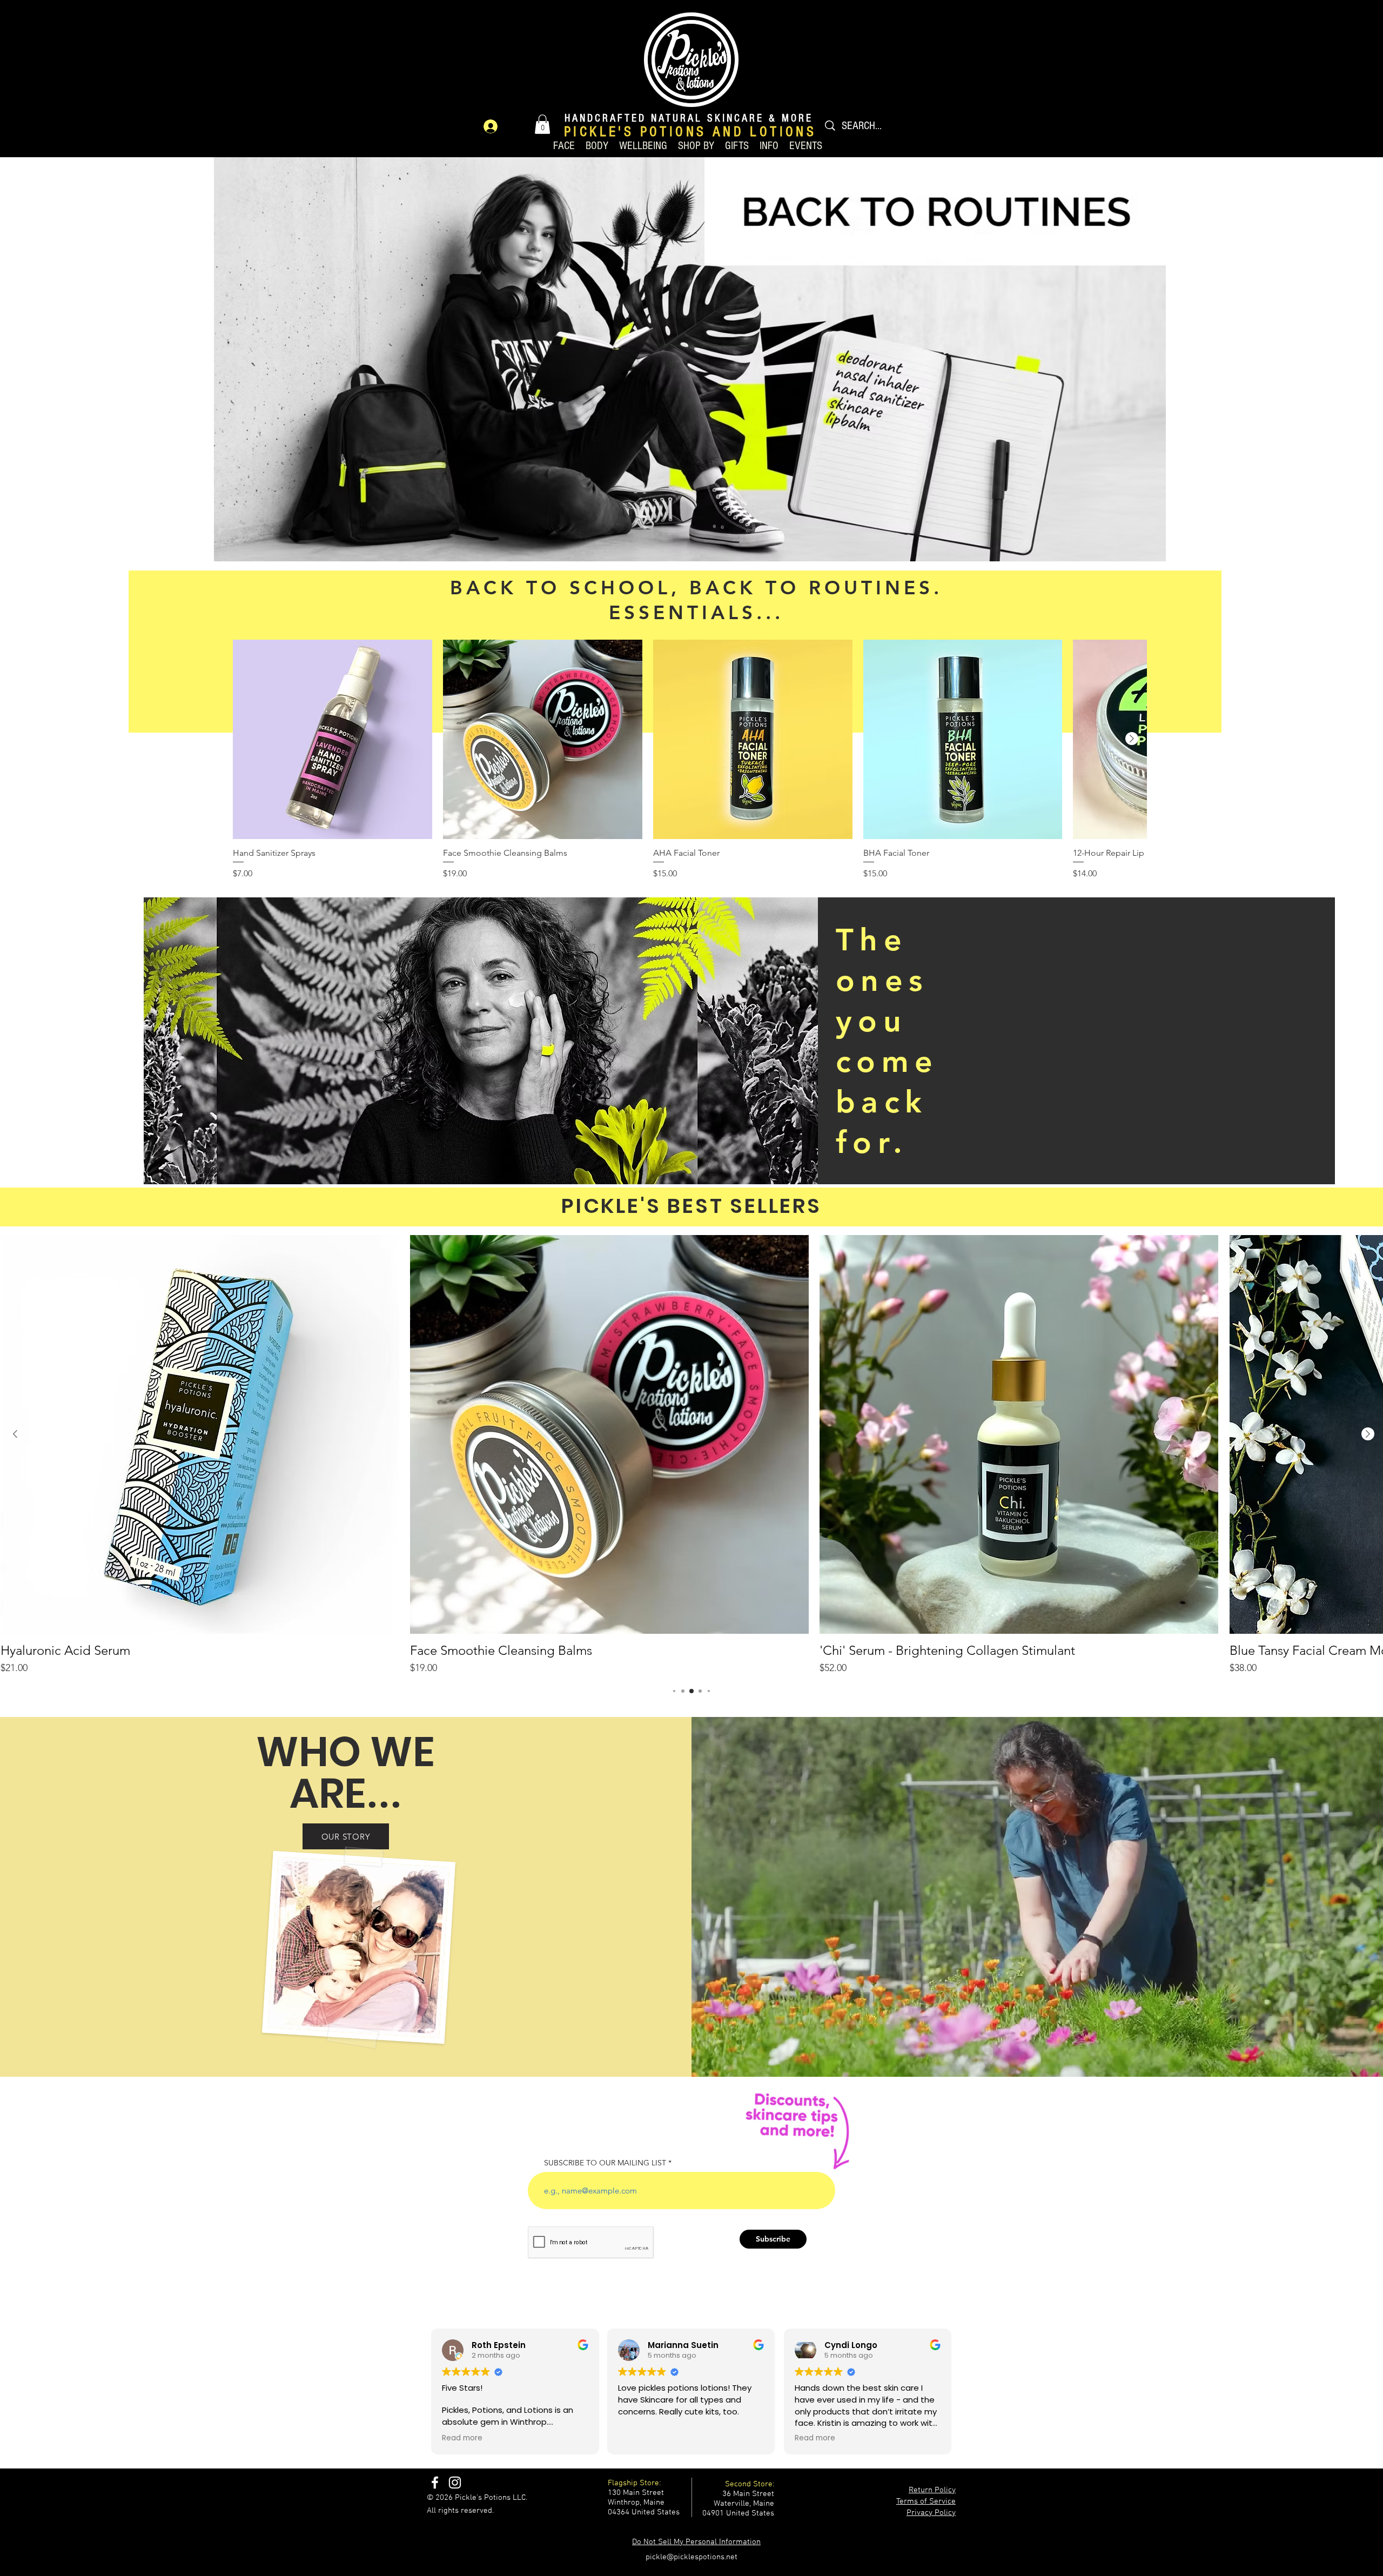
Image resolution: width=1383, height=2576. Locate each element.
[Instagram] (455, 2483)
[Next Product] (1132, 739)
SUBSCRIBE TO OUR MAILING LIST (605, 2163)
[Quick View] (333, 739)
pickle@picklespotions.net (691, 2557)
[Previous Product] (15, 1434)
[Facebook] (435, 2483)
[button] (542, 124)
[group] (690, 760)
